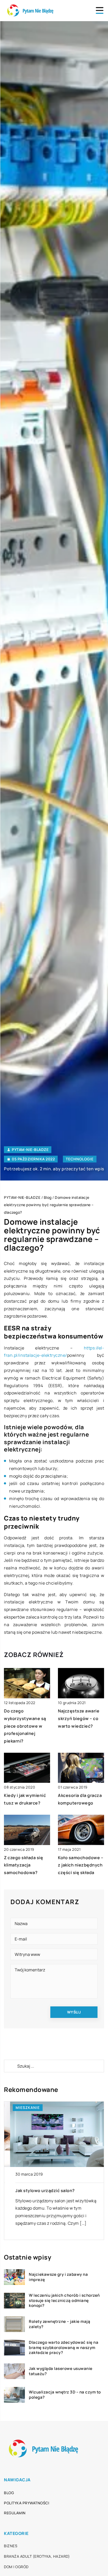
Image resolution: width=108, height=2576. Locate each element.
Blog (9, 2493)
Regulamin (15, 2513)
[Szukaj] (10, 2066)
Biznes (11, 2546)
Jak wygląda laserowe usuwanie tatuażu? (61, 2371)
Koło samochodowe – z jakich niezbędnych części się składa (81, 1865)
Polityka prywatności (26, 2503)
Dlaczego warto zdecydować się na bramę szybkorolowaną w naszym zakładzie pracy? (64, 2348)
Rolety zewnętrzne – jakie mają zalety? (60, 2324)
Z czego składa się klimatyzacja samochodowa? (23, 1865)
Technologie (80, 1159)
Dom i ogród (16, 2567)
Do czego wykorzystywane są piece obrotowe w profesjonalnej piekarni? (25, 1726)
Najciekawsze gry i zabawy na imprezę (58, 2277)
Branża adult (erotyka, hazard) (37, 2556)
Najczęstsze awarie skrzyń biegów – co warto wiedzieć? (79, 1718)
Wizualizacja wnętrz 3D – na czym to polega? (65, 2395)
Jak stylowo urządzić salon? (39, 2191)
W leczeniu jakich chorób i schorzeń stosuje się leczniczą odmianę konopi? (64, 2300)
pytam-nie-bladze (30, 1150)
